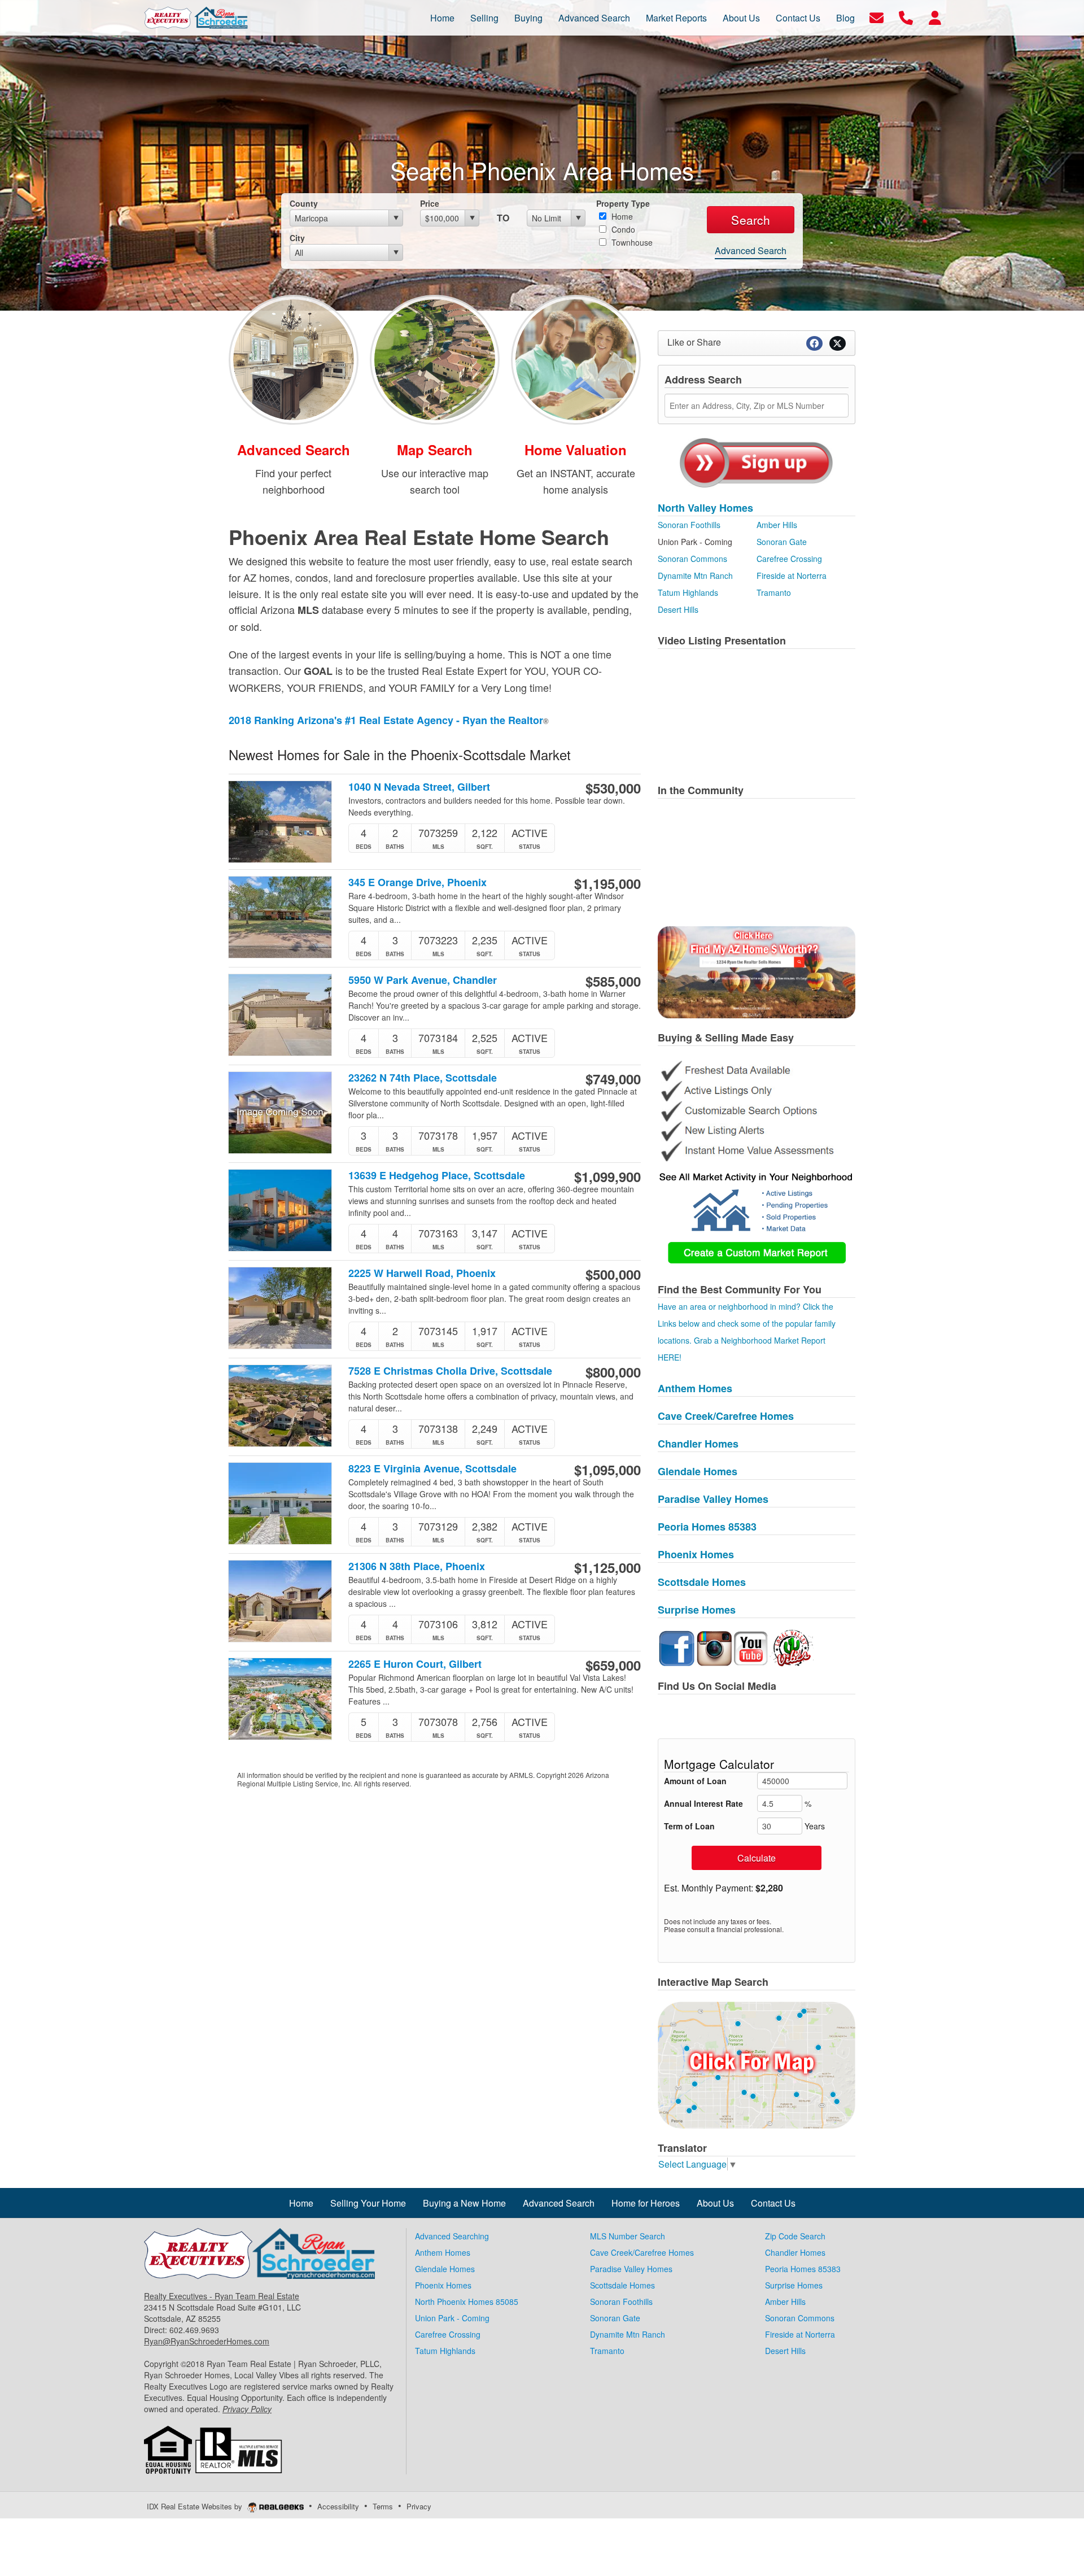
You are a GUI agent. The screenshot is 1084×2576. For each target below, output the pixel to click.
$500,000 (613, 1274)
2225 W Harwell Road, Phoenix (422, 1273)
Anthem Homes (695, 1388)
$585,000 (613, 981)
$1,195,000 (607, 883)
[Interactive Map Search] (435, 358)
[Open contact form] (877, 17)
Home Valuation (576, 450)
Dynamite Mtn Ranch (695, 576)
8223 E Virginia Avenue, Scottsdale (432, 1469)
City (297, 238)
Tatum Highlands (688, 592)
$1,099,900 (607, 1176)
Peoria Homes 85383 (707, 1527)
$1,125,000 (607, 1567)
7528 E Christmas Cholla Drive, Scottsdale (450, 1371)
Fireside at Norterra (792, 576)
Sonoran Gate (782, 542)
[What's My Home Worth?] (576, 358)
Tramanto (774, 592)
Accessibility (338, 2506)
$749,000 (613, 1079)
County (304, 203)
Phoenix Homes (696, 1554)
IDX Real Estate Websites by (196, 2506)
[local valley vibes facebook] (792, 1647)
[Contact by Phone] (906, 17)
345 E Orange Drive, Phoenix (418, 882)
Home (621, 216)
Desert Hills (678, 609)
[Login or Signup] (935, 17)
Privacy (419, 2506)
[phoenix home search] (757, 2064)
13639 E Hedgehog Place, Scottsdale (437, 1176)
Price (430, 203)
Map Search (435, 450)
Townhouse (631, 242)
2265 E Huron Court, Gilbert (415, 1664)
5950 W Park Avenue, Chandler (423, 980)
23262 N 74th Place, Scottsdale (423, 1078)
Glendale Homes (698, 1471)
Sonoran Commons (692, 559)
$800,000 (613, 1372)
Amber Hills (777, 525)
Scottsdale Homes (702, 1582)
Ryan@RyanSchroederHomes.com (207, 2341)
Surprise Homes (697, 1610)
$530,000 (613, 788)
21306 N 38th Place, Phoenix (417, 1566)
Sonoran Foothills (689, 525)
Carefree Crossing (789, 559)
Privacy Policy (247, 2409)
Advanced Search (751, 250)
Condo (622, 229)
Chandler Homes (698, 1444)
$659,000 (613, 1665)
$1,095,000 (607, 1470)
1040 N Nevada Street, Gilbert (419, 787)
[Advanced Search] (294, 358)
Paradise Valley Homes (713, 1499)
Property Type (623, 203)
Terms (383, 2506)
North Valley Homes (705, 508)
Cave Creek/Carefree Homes (726, 1416)
